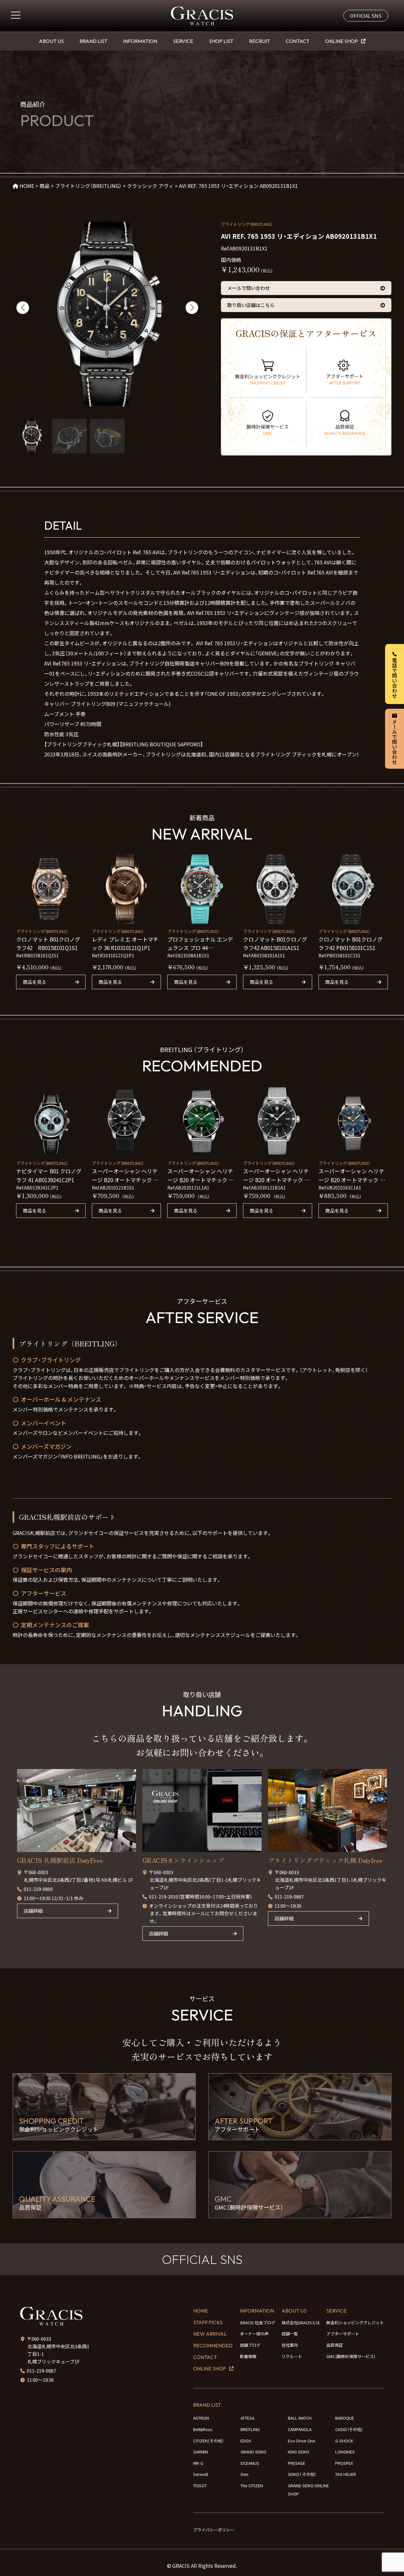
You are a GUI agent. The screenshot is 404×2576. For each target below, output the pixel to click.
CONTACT (297, 41)
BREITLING (250, 2429)
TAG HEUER (346, 2474)
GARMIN (201, 2452)
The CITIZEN (252, 2486)
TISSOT (200, 2486)
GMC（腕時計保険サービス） (351, 2356)
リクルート (292, 2356)
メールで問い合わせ (249, 288)
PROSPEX (344, 2463)
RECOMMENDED (213, 2345)
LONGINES (345, 2452)
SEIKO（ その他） (302, 2474)
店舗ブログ (250, 2345)
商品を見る (35, 982)
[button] (23, 308)
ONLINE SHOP (342, 41)
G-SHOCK (344, 2441)
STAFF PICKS (208, 2322)
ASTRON (201, 2418)
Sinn (244, 2474)
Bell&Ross (203, 2429)
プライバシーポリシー (214, 2530)
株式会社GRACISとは (301, 2323)
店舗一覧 (290, 2334)
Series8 (200, 2474)
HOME (201, 2311)
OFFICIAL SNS (366, 16)
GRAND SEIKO (253, 2452)
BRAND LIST (93, 41)
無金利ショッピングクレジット (355, 2323)
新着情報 (248, 2356)
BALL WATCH (300, 2418)
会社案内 (290, 2345)
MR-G (198, 2463)
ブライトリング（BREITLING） (247, 224)
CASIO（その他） (349, 2429)
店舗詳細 (33, 1911)
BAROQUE (345, 2418)
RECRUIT (259, 41)
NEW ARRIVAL (210, 2334)
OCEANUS (250, 2463)
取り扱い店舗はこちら (251, 305)
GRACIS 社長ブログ (258, 2323)
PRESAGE (297, 2463)
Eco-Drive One (302, 2441)
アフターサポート (343, 2334)
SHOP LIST (221, 41)
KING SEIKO (299, 2452)
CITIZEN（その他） (208, 2441)
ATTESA (247, 2418)
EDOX (246, 2441)
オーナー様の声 (254, 2334)
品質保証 (335, 2345)
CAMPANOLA (300, 2429)
